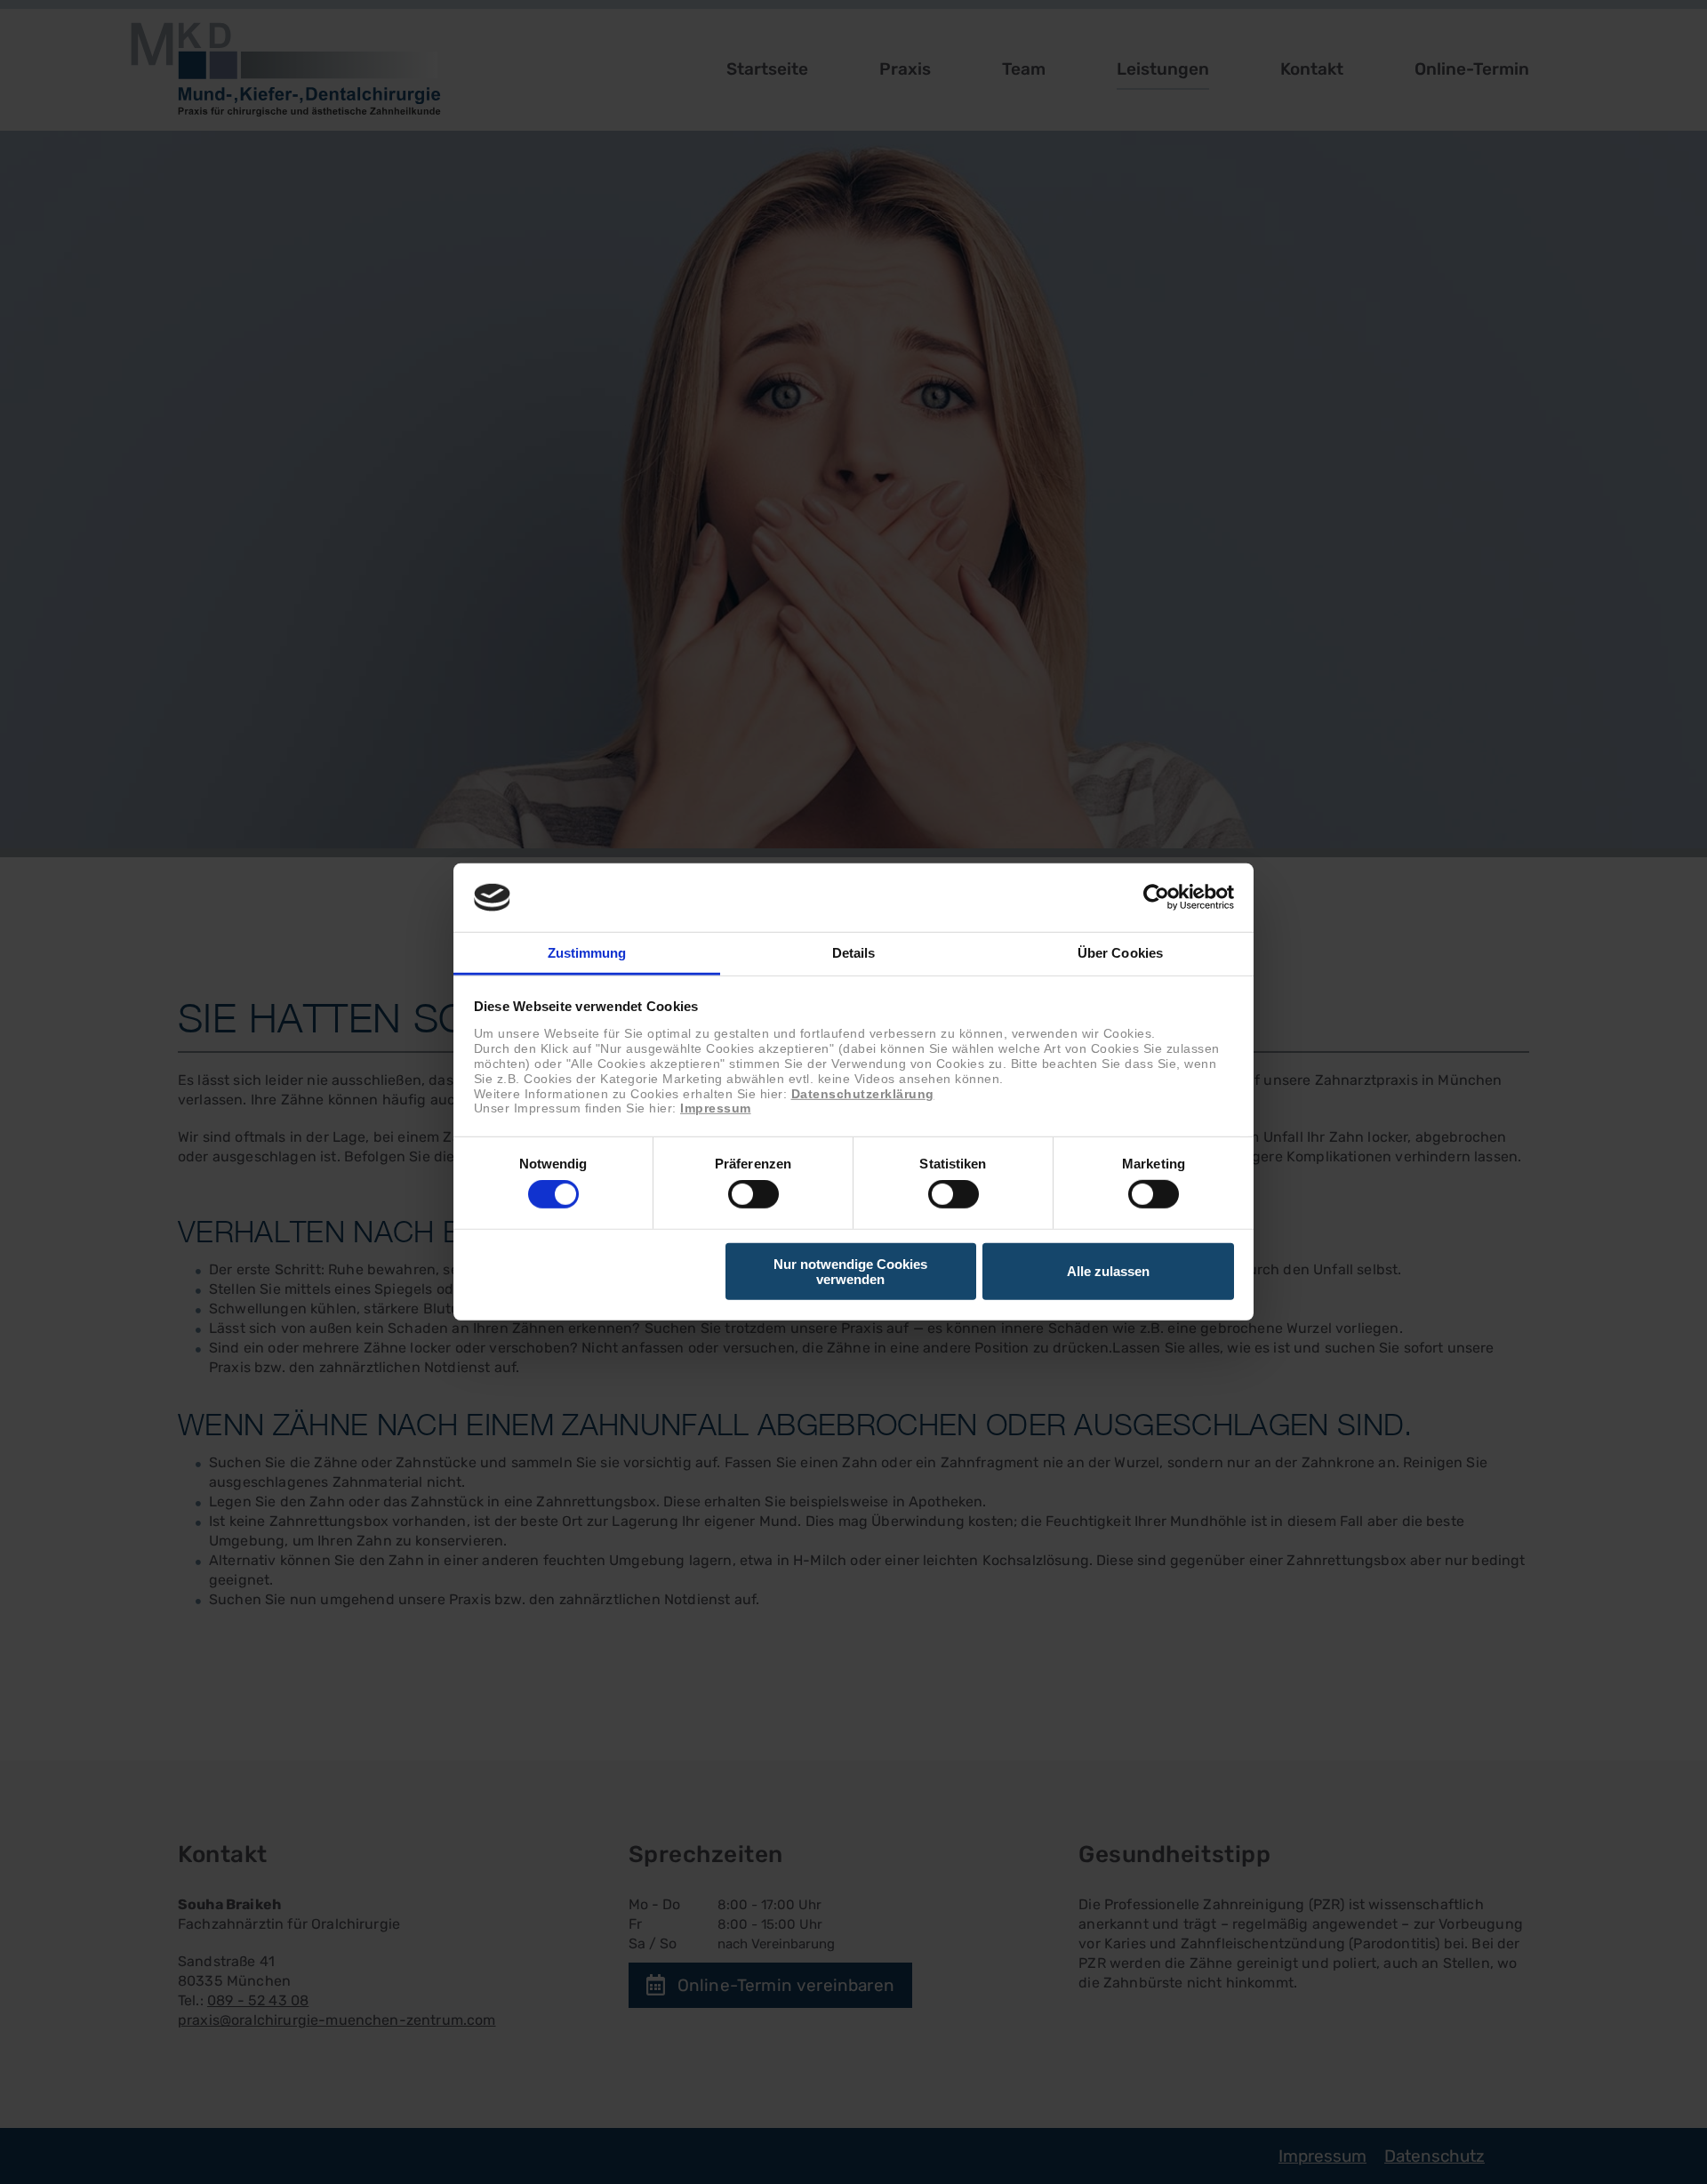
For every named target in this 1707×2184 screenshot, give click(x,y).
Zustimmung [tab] (587, 953)
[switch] (753, 1194)
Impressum (716, 1108)
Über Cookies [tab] (1120, 953)
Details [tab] (854, 953)
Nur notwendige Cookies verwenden (850, 1272)
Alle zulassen (1108, 1271)
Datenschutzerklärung (863, 1093)
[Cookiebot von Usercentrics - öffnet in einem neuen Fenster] (1156, 897)
